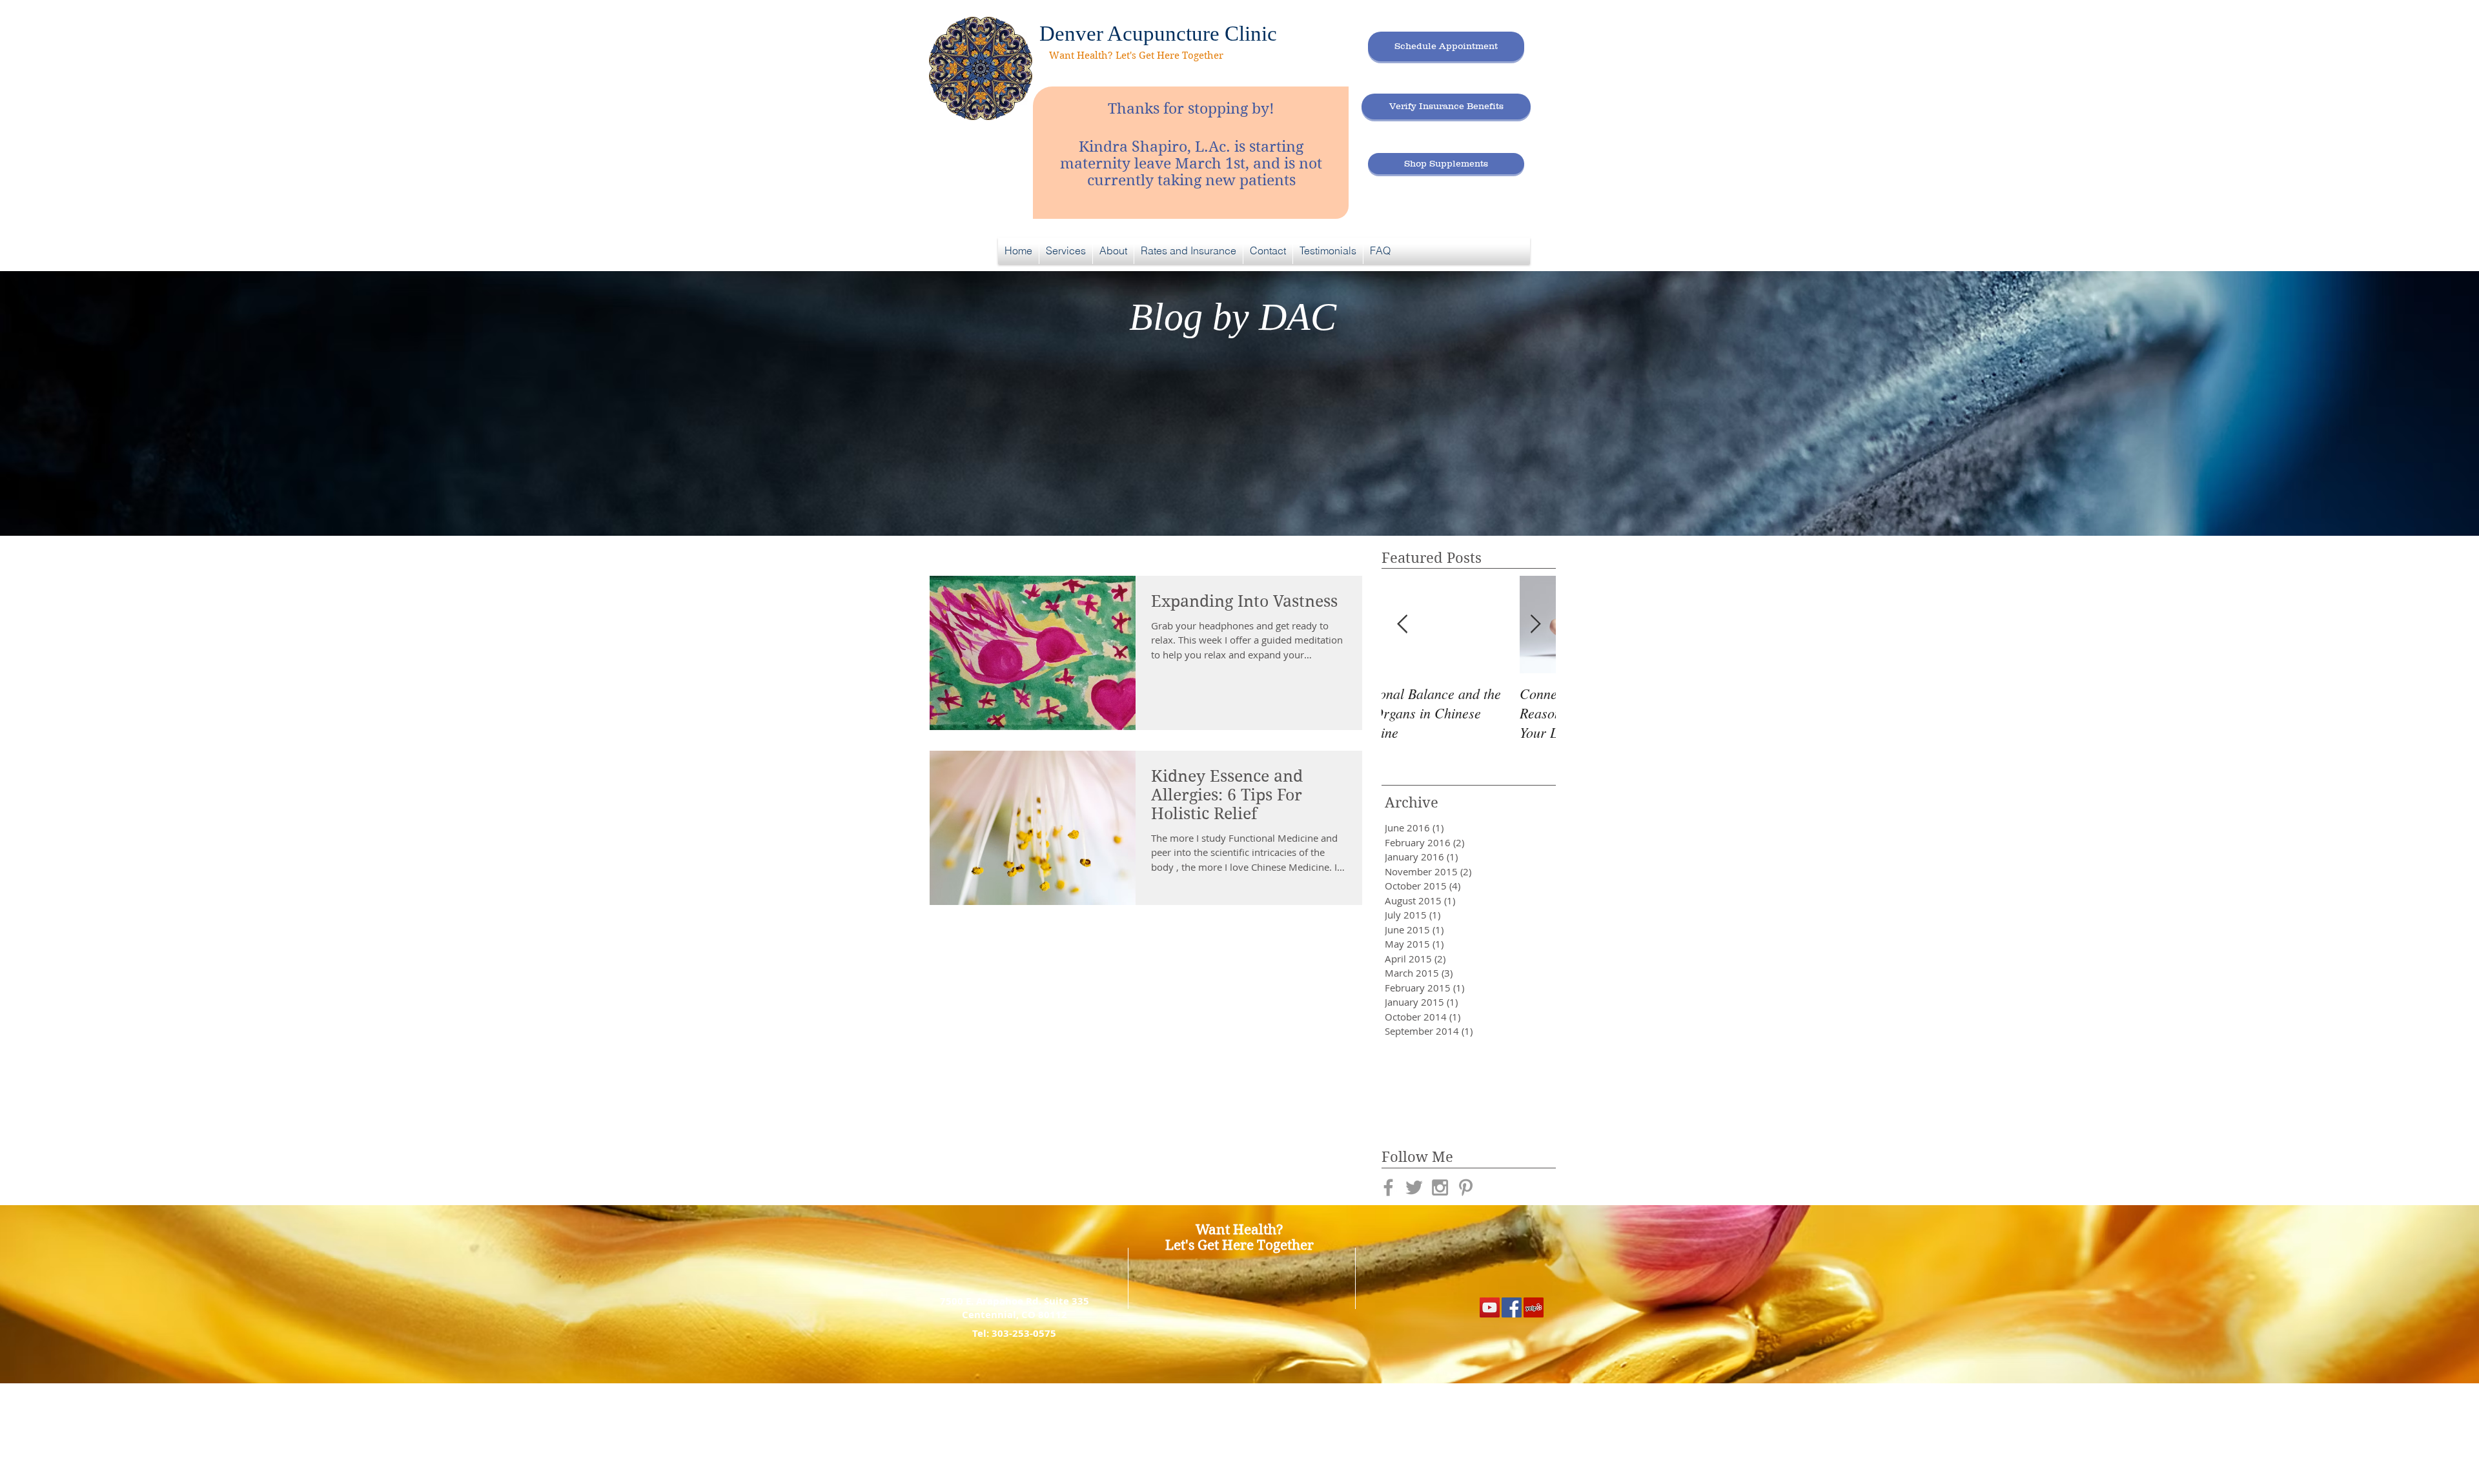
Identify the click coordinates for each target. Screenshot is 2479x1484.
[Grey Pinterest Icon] (1466, 1187)
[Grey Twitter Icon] (1414, 1187)
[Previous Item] (1402, 625)
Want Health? (1239, 1230)
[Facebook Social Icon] (1512, 1307)
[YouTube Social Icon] (1490, 1307)
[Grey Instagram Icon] (1440, 1187)
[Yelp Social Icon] (1534, 1307)
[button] (1066, 251)
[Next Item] (1535, 625)
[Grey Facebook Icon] (1388, 1187)
